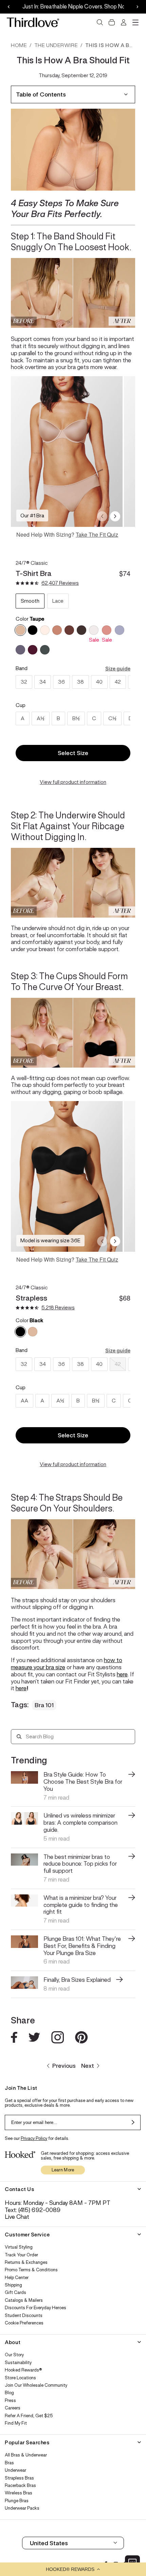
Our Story (14, 2355)
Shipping (13, 2285)
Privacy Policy (34, 2138)
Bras (9, 2463)
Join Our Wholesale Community (36, 2385)
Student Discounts (24, 2316)
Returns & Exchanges (26, 2262)
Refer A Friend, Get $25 (29, 2416)
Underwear (15, 2470)
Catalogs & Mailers (24, 2300)
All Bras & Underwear (26, 2455)
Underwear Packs (22, 2508)
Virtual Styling (19, 2247)
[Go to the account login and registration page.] (124, 22)
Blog (9, 2393)
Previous (64, 2066)
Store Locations (20, 2378)
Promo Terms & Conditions (31, 2270)
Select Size (73, 753)
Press (10, 2401)
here (122, 1674)
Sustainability (18, 2363)
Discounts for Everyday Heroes (35, 2308)
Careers (13, 2408)
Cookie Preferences (24, 2323)
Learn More (63, 2170)
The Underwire (56, 45)
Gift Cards (15, 2293)
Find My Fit (16, 2423)
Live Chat (17, 2217)
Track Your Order (21, 2255)
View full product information (73, 782)
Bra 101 (44, 1705)
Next (88, 2066)
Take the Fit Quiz (97, 534)
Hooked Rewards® (23, 2370)
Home (19, 45)
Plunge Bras (17, 2501)
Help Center (17, 2278)
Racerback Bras (20, 2486)
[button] (73, 2569)
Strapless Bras (19, 2478)
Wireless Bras (19, 2493)
